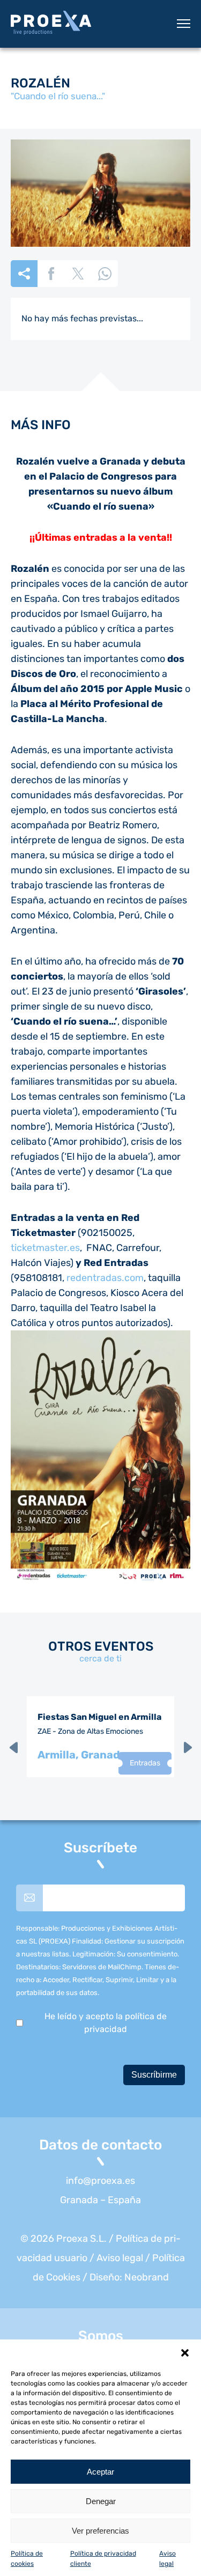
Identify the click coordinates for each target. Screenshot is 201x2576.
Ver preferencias (100, 2531)
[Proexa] (51, 24)
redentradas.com (105, 1278)
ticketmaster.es (45, 1248)
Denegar (101, 2501)
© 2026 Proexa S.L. (64, 2239)
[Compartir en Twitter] (78, 274)
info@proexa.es (100, 2181)
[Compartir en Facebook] (51, 274)
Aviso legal (120, 2258)
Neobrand (147, 2277)
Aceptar (100, 2472)
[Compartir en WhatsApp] (105, 274)
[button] (185, 2353)
